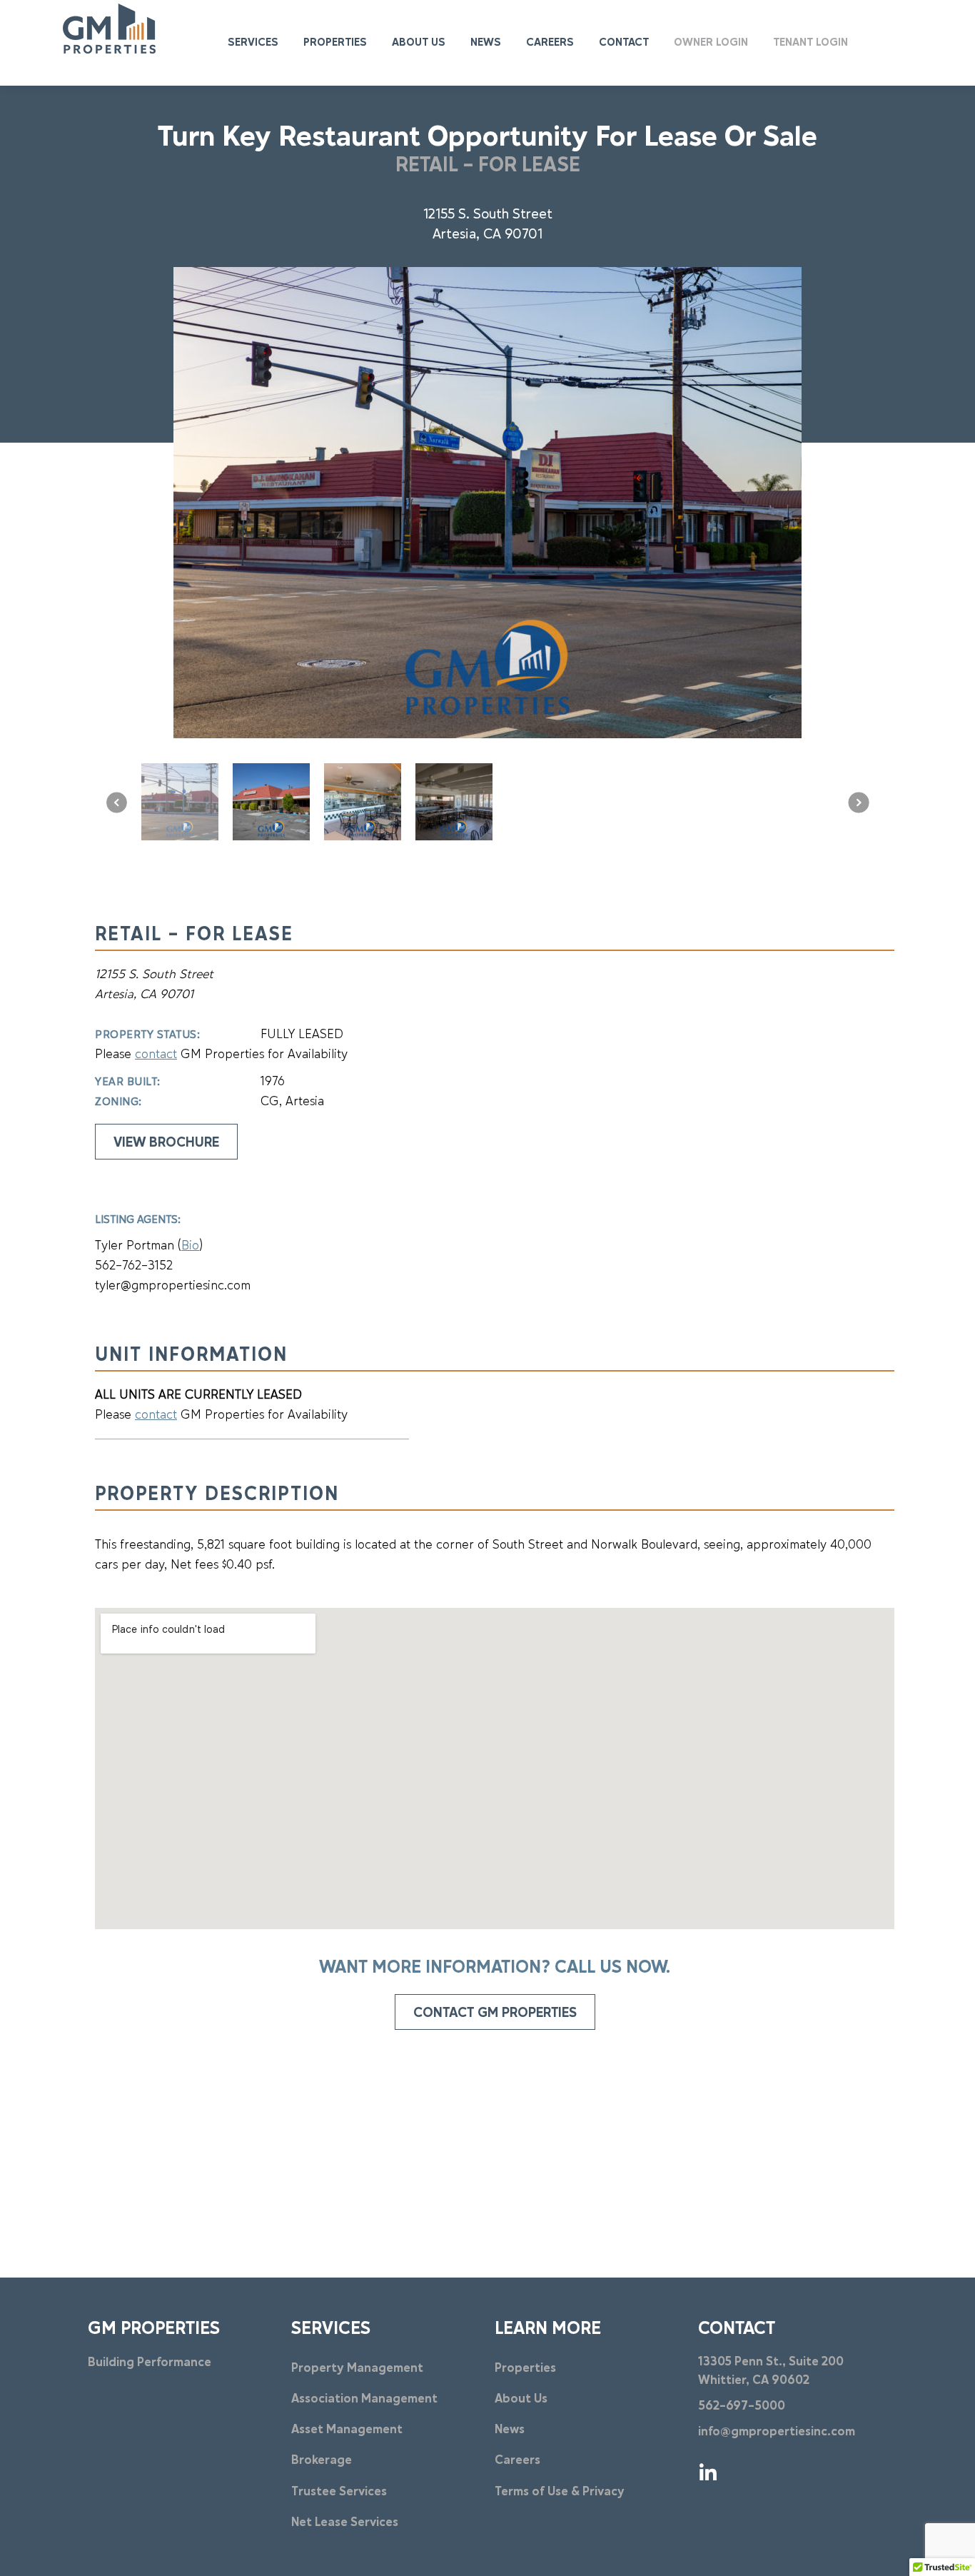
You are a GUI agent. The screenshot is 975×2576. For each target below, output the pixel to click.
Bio (190, 1246)
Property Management (357, 2369)
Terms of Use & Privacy (560, 2492)
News (510, 2430)
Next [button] (859, 803)
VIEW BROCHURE (166, 1143)
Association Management (364, 2399)
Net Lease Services (345, 2523)
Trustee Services (339, 2492)
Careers (517, 2461)
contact (156, 1055)
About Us (521, 2399)
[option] (487, 503)
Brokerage (322, 2461)
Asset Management (347, 2430)
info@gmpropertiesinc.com (777, 2432)
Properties (525, 2369)
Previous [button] (116, 803)
